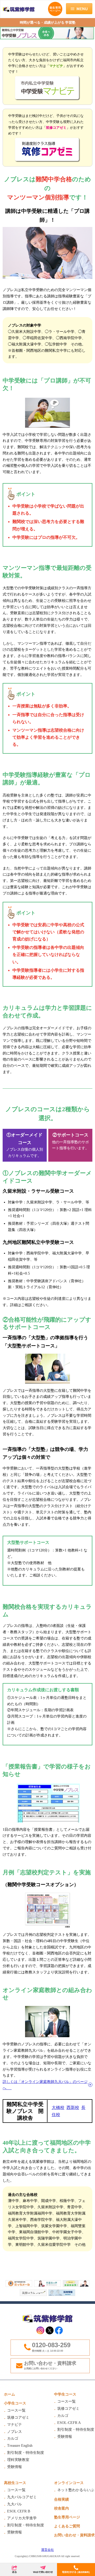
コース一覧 (16, 2410)
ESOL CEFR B (19, 2511)
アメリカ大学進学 (22, 2518)
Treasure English (20, 2446)
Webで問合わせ (43, 2570)
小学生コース (15, 2403)
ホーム (9, 2394)
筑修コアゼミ (18, 2417)
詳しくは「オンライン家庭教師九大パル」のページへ (45, 2085)
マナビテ (15, 2425)
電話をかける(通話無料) (76, 2570)
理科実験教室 (18, 2460)
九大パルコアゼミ (22, 2497)
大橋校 (58, 2107)
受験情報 (15, 2467)
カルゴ (13, 2438)
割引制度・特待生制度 (26, 2453)
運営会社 (47, 2550)
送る (14, 2570)
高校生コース (15, 2483)
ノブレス (15, 2432)
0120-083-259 (51, 2345)
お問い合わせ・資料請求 (50, 2365)
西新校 (73, 2107)
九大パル (15, 2504)
